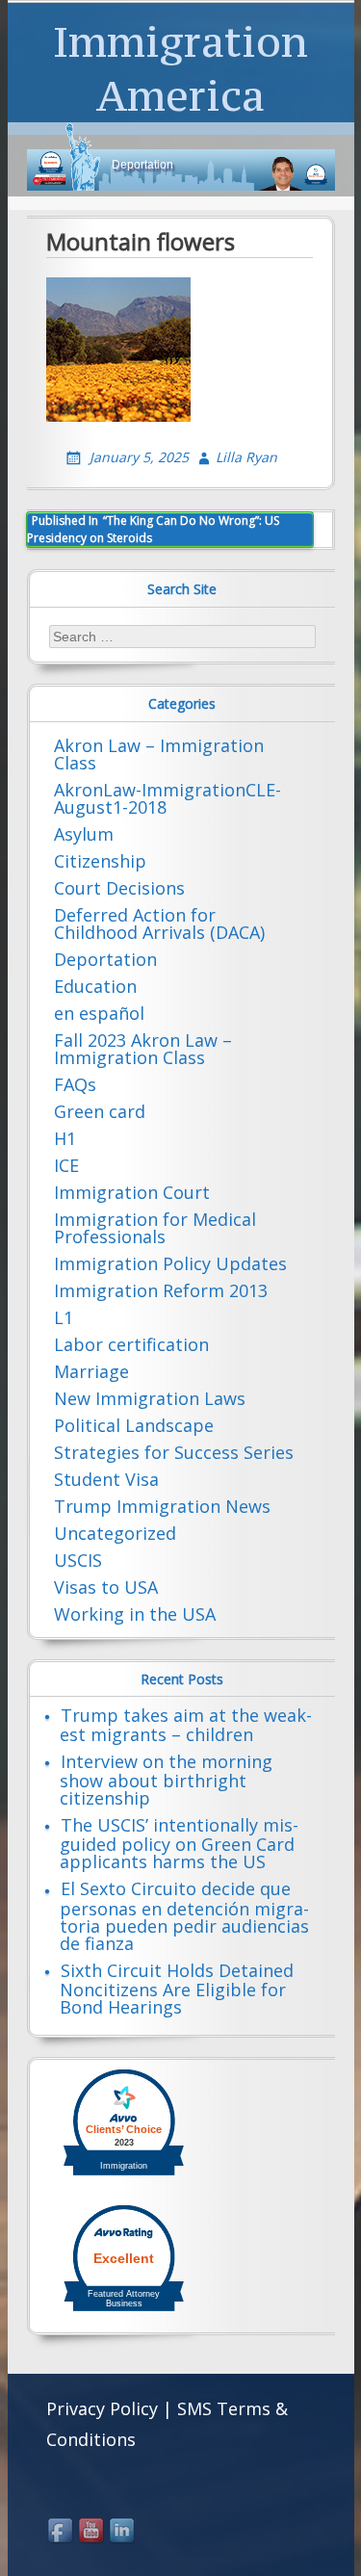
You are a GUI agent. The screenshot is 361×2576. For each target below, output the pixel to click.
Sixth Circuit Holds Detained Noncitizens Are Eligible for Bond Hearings (177, 1989)
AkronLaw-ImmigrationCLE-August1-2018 (168, 798)
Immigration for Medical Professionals (155, 1228)
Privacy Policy (102, 2408)
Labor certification (131, 1344)
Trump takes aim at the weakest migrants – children (186, 1725)
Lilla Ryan (246, 457)
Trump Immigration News (162, 1506)
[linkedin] (123, 2532)
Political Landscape (134, 1425)
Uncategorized (115, 1533)
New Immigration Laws (150, 1398)
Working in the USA (135, 1614)
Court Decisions (119, 888)
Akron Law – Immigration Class (159, 754)
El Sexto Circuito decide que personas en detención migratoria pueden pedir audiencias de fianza (184, 1915)
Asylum (84, 834)
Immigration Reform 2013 (161, 1290)
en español (99, 1013)
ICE (66, 1165)
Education (95, 986)
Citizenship (100, 861)
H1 (65, 1138)
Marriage (91, 1371)
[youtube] (92, 2532)
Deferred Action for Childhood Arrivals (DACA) (159, 924)
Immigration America (180, 68)
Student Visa (106, 1479)
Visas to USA (106, 1587)
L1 (64, 1317)
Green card (100, 1111)
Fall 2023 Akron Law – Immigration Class (143, 1049)
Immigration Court (132, 1192)
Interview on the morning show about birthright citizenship (166, 1780)
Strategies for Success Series (174, 1452)
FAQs (75, 1084)
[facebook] (62, 2532)
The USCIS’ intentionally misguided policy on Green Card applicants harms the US (179, 1843)
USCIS (78, 1560)
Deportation (105, 959)
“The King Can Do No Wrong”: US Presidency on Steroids (153, 529)
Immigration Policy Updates (170, 1263)
